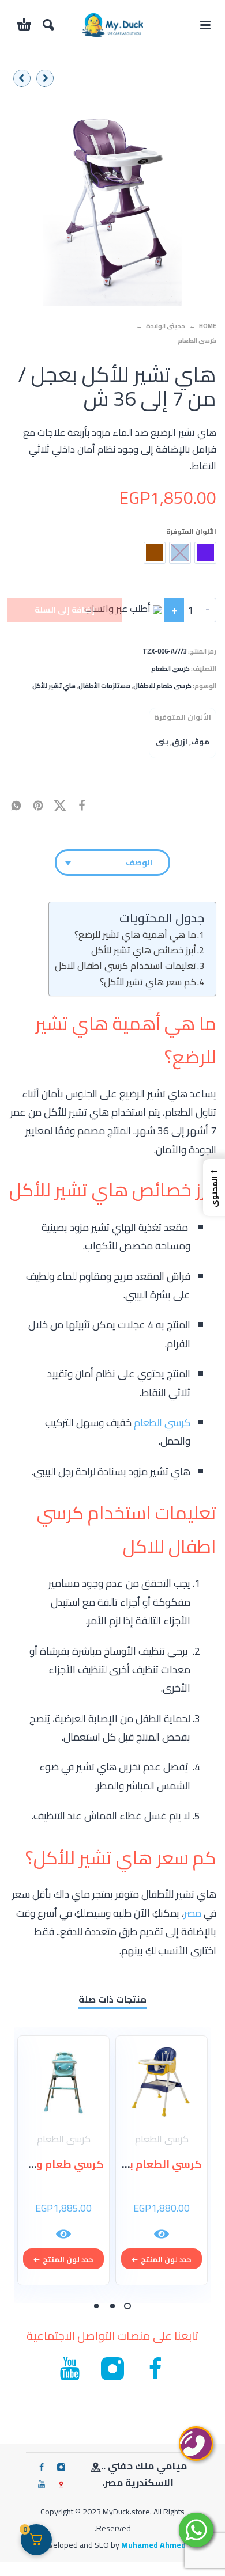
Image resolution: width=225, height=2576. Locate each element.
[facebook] (42, 2467)
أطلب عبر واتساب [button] (119, 609)
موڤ (200, 742)
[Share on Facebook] (85, 804)
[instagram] (61, 2467)
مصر (193, 1913)
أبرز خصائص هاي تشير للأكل (144, 950)
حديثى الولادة (166, 326)
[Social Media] (61, 2484)
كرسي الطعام (162, 1422)
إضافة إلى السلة (65, 610)
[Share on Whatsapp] (20, 804)
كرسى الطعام (197, 340)
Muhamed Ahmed (153, 2545)
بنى (162, 742)
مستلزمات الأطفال (104, 686)
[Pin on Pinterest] (42, 804)
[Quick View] (162, 2234)
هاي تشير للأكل (54, 686)
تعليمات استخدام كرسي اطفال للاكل (125, 966)
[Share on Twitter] (63, 804)
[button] (205, 25)
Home (208, 326)
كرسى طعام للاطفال (162, 686)
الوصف (139, 863)
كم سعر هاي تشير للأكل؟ (148, 982)
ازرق (180, 742)
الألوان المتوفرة (191, 531)
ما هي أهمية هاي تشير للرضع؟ (135, 934)
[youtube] (42, 2484)
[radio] (205, 553)
